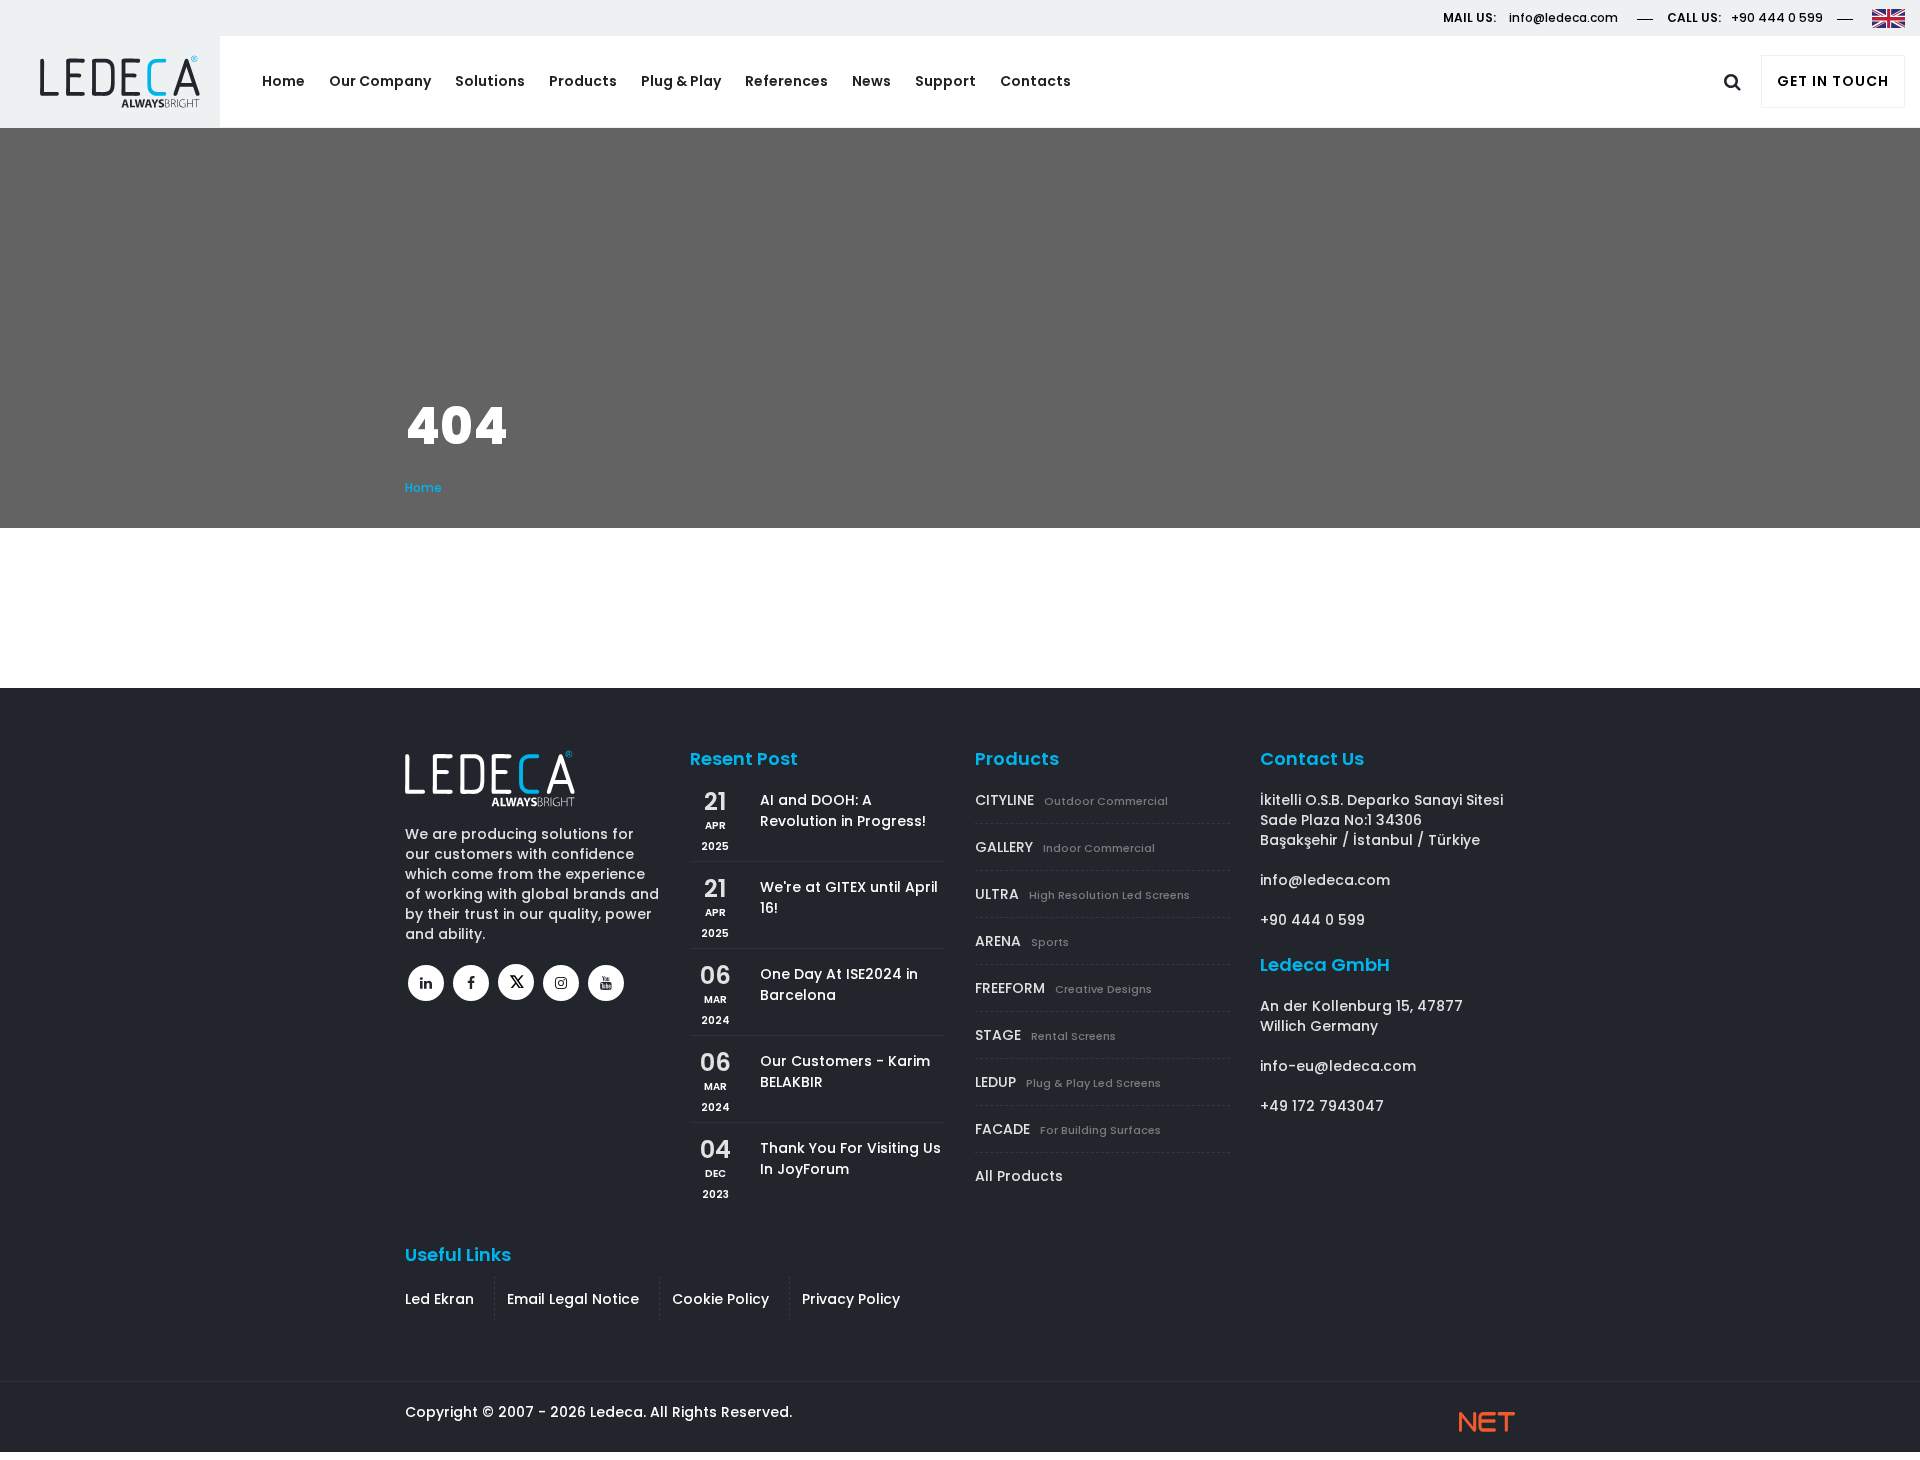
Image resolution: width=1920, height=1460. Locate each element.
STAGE (1045, 1035)
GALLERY (1065, 847)
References (786, 81)
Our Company (380, 81)
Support (945, 81)
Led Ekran (439, 1299)
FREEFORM (1063, 988)
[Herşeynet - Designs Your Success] (1487, 1422)
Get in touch (1833, 81)
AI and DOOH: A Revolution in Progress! (843, 810)
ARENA (1022, 941)
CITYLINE (1071, 800)
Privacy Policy (851, 1299)
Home (283, 81)
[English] (1888, 17)
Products (583, 81)
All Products (1019, 1176)
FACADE (1068, 1129)
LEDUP (1068, 1082)
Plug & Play (681, 81)
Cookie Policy (720, 1299)
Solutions (490, 81)
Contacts (1035, 81)
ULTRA (1082, 894)
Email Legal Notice (573, 1299)
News (871, 81)
